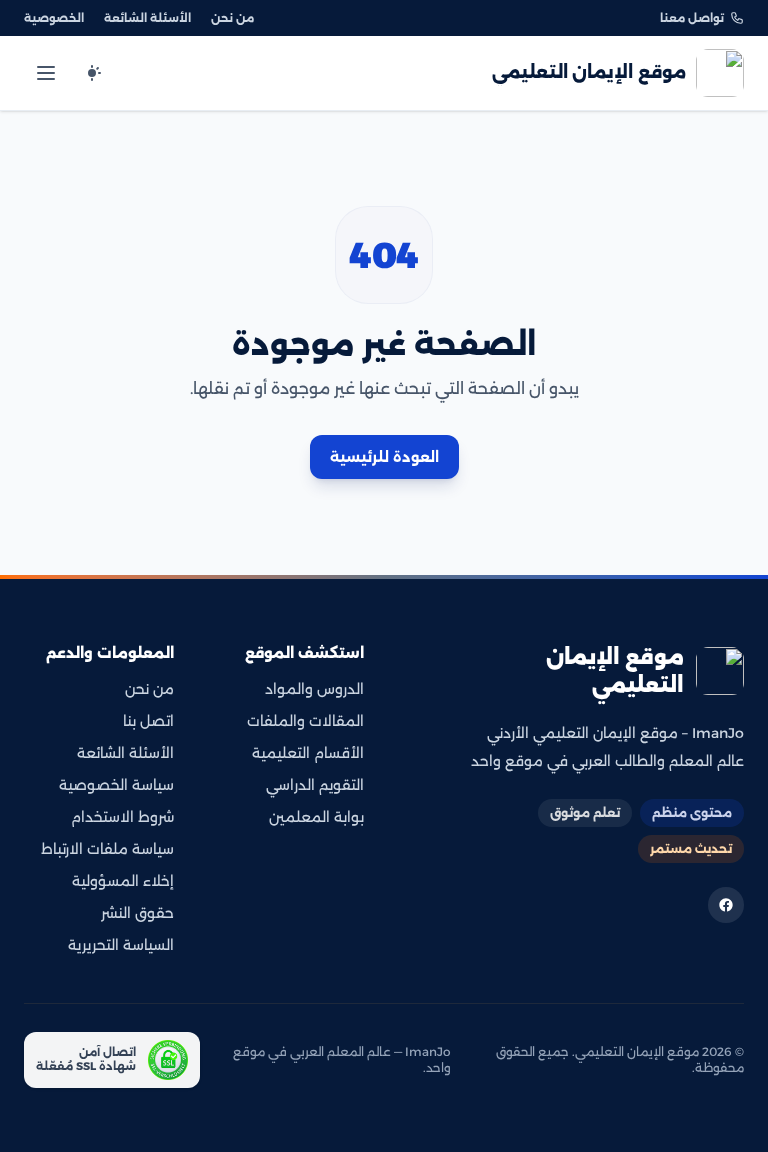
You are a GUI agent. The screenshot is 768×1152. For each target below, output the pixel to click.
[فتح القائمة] (46, 73)
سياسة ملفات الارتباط (107, 849)
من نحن (232, 18)
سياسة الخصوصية (116, 785)
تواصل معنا (692, 18)
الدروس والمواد (314, 689)
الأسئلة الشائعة (147, 18)
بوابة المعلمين (316, 817)
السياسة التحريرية (121, 945)
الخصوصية (54, 18)
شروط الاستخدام (122, 817)
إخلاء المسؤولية (123, 881)
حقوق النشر (137, 913)
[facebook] (726, 905)
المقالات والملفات (305, 721)
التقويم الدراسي (315, 785)
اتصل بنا (148, 721)
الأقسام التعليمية (308, 753)
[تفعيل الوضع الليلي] (92, 73)
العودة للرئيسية (384, 457)
